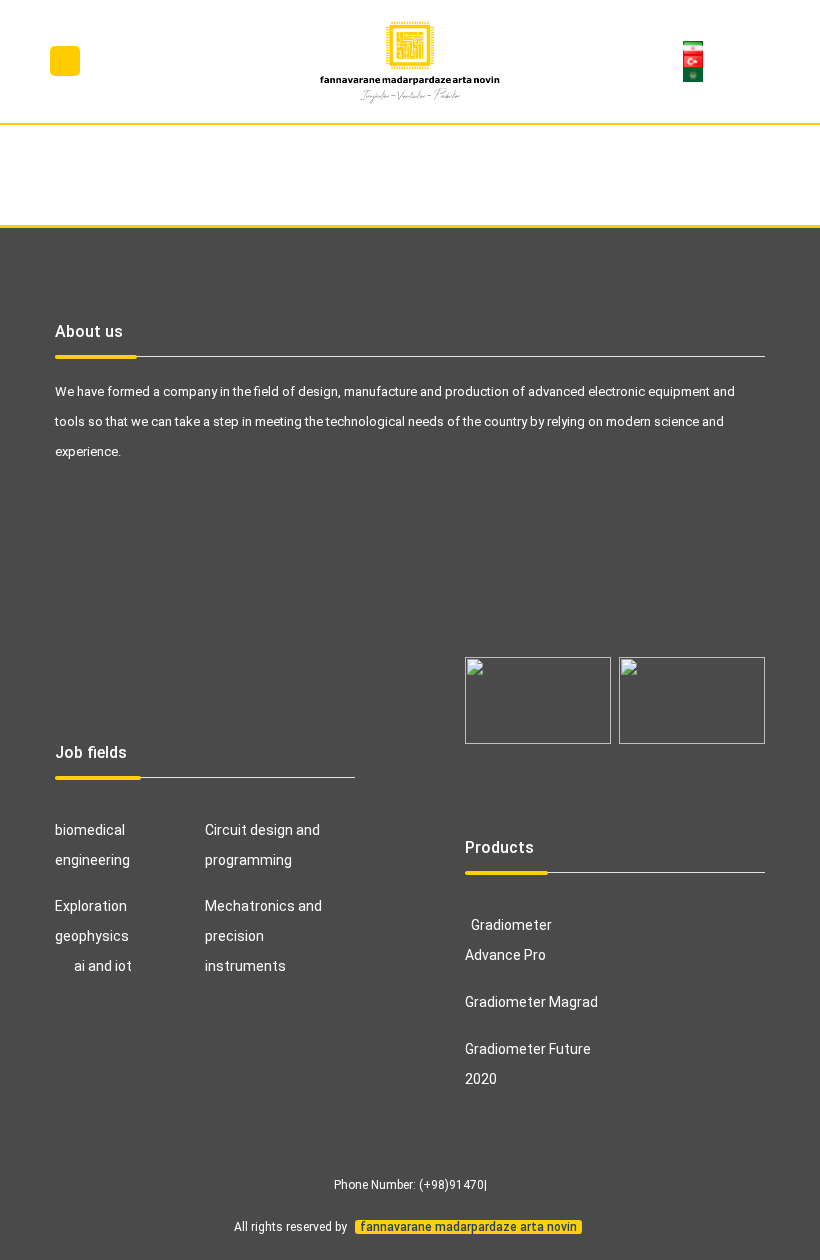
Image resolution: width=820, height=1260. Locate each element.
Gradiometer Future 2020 (528, 1064)
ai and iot (103, 966)
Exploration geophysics (92, 921)
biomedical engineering (92, 845)
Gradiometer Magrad (531, 1002)
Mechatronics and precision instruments (263, 936)
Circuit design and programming (262, 845)
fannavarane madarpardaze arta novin (468, 1227)
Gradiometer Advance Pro (508, 940)
